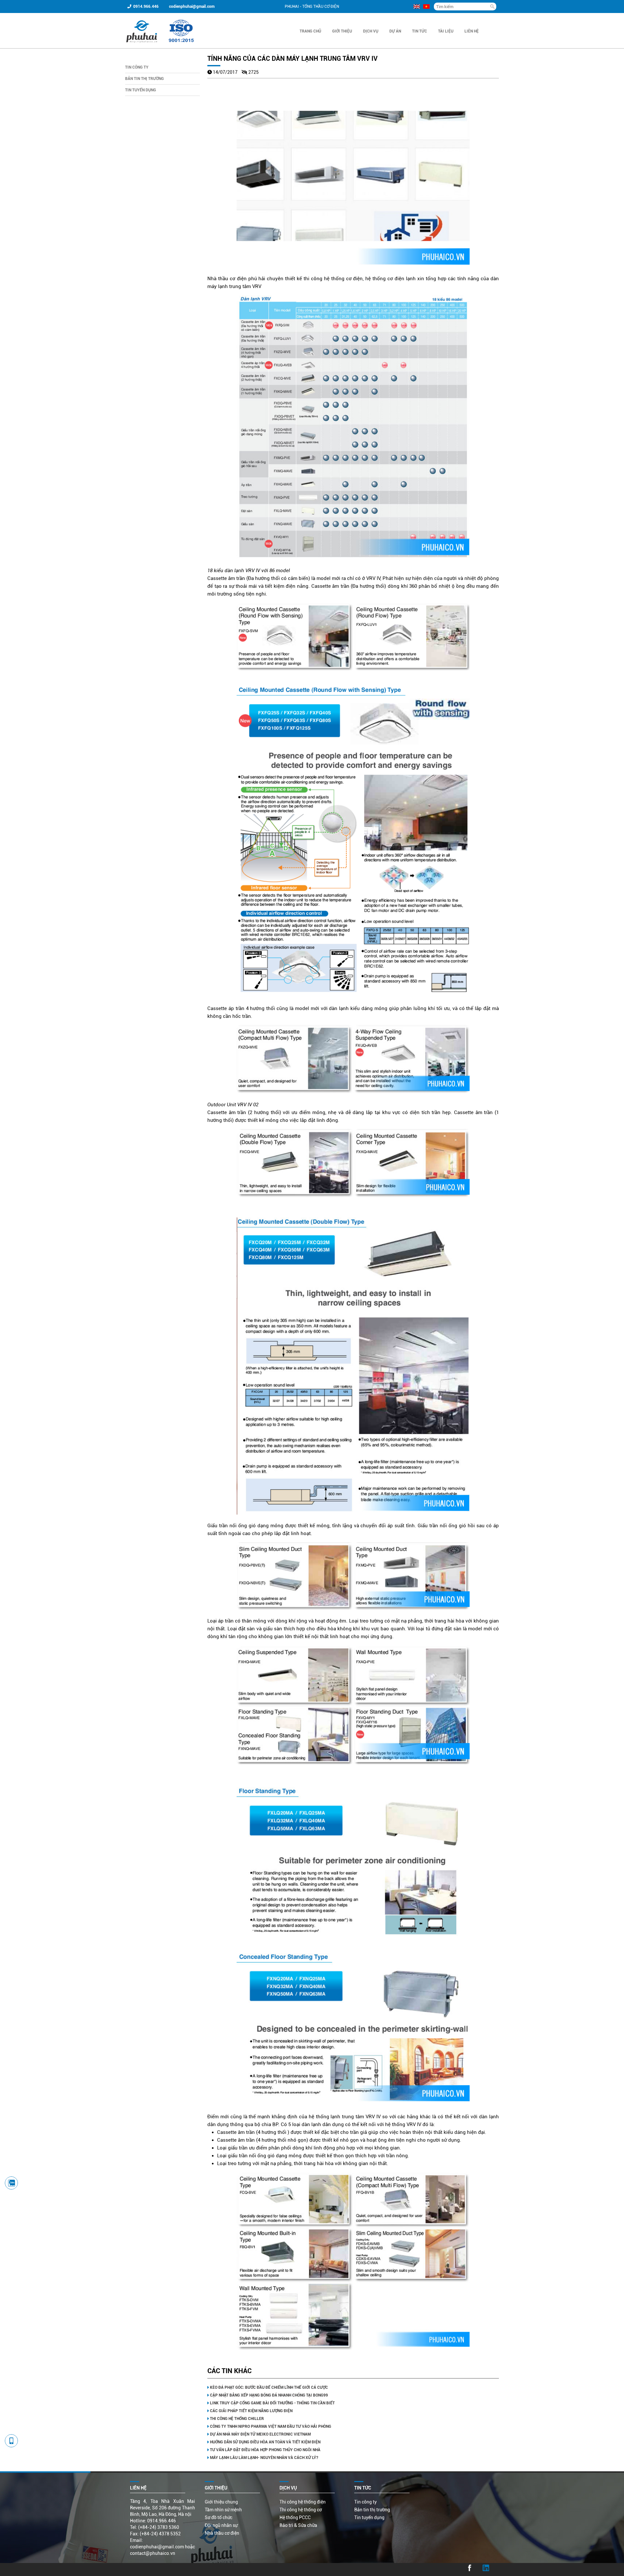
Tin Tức (420, 31)
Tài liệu (446, 31)
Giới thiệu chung (221, 2502)
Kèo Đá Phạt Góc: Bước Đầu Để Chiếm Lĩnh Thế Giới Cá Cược (269, 2387)
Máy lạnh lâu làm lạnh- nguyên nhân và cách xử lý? (264, 2458)
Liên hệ (472, 31)
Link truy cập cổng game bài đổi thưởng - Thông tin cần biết (272, 2403)
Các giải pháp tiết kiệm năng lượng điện (251, 2411)
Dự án (395, 31)
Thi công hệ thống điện (303, 2502)
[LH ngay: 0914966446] (11, 2183)
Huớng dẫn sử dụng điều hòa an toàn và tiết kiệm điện (265, 2442)
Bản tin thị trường (144, 79)
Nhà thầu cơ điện (222, 2533)
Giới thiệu (342, 31)
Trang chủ (310, 31)
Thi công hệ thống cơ (301, 2510)
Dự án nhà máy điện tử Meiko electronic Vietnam (260, 2434)
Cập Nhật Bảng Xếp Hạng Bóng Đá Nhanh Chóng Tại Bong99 (269, 2395)
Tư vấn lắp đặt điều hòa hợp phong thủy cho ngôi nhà (265, 2450)
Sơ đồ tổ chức (219, 2517)
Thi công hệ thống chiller (237, 2419)
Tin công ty (137, 67)
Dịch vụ (371, 31)
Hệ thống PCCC (295, 2517)
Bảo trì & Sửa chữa (298, 2525)
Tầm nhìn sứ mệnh (223, 2510)
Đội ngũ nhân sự (221, 2525)
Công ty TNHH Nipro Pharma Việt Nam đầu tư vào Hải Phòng (271, 2426)
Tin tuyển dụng (141, 90)
